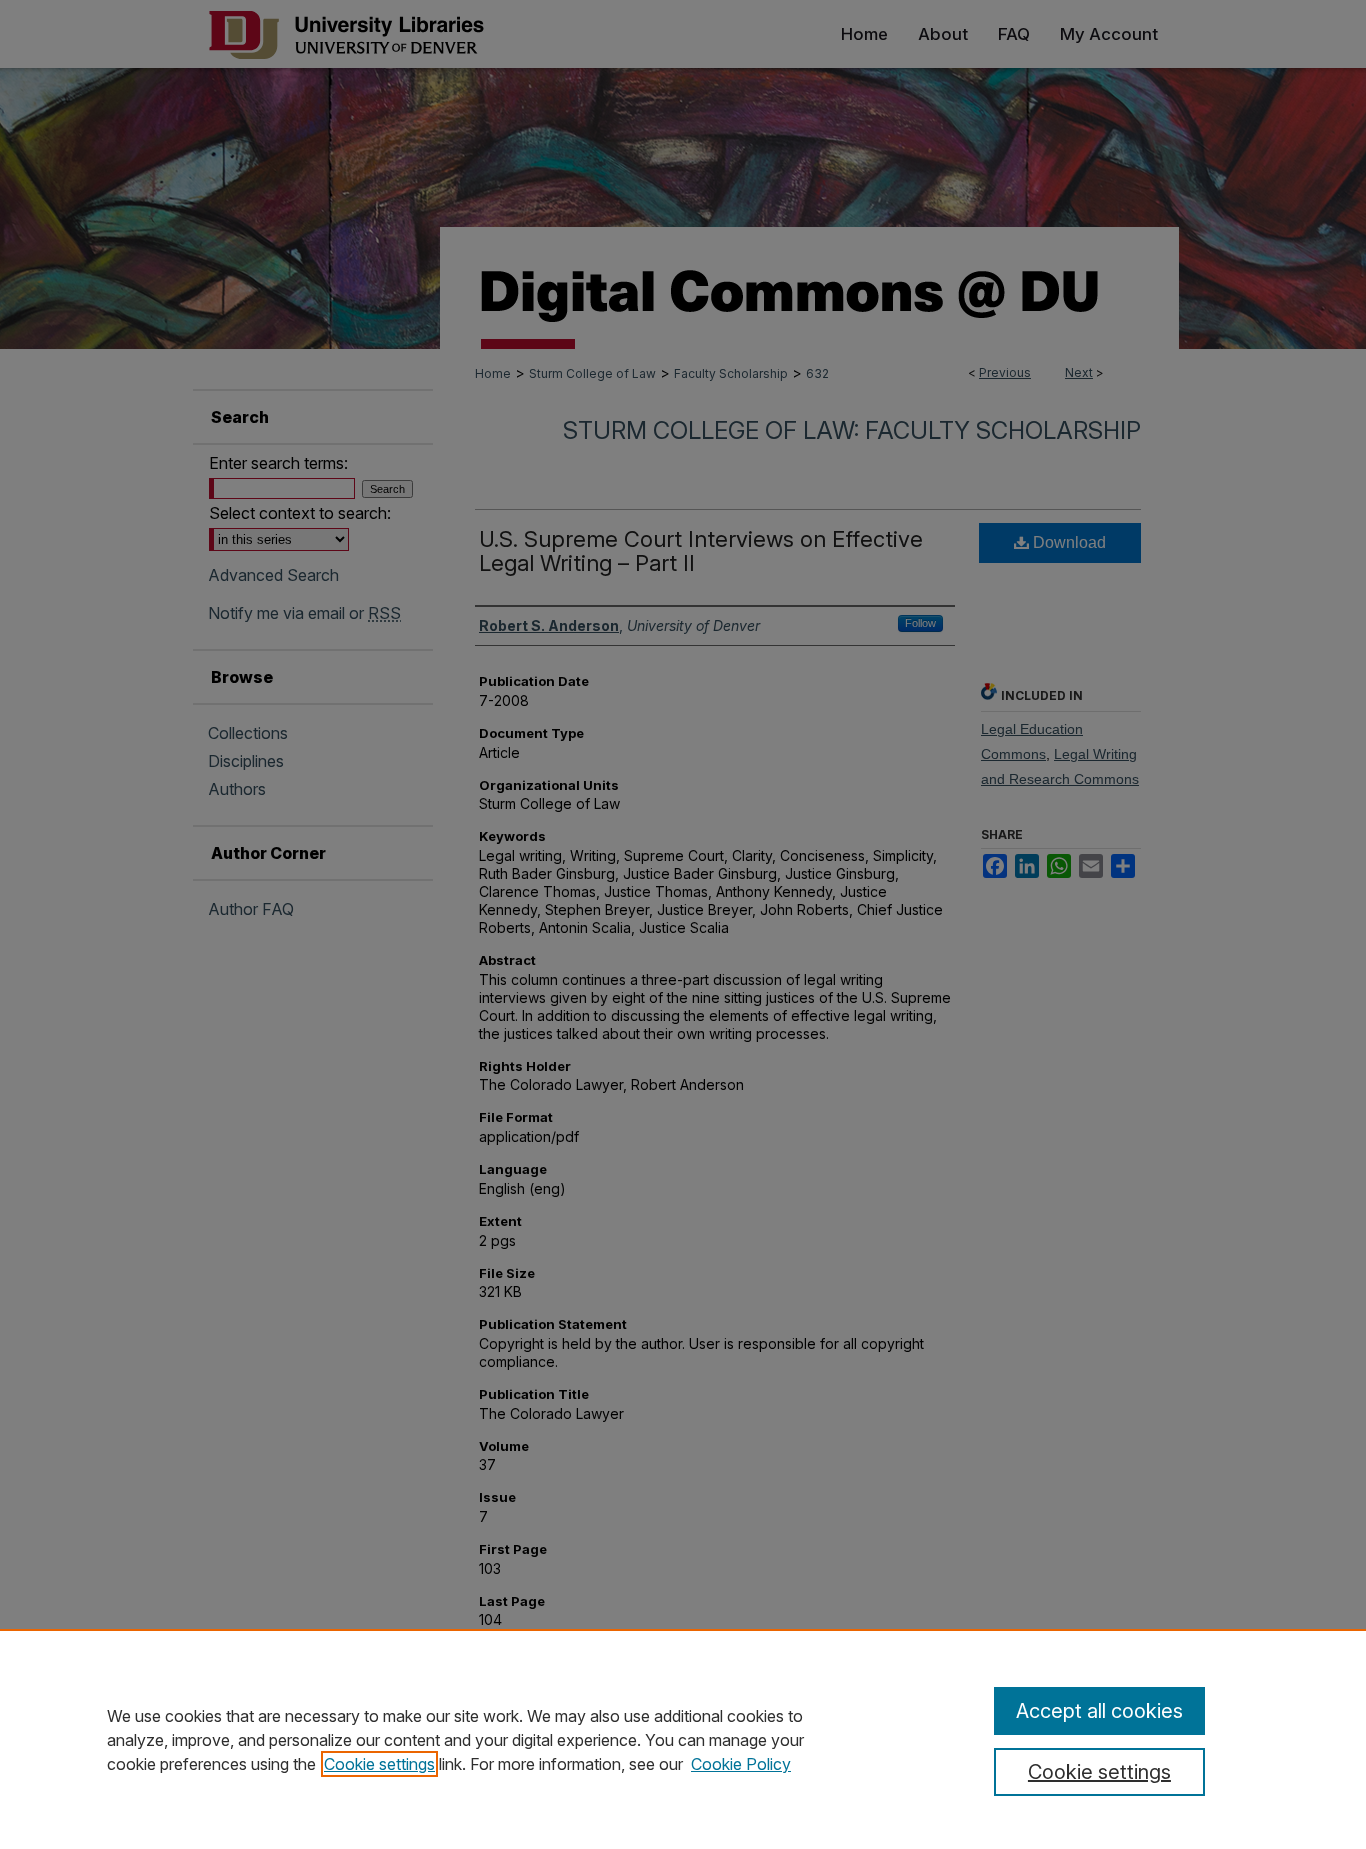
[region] (683, 1739)
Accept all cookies (1099, 1711)
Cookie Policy (741, 1764)
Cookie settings (379, 1764)
